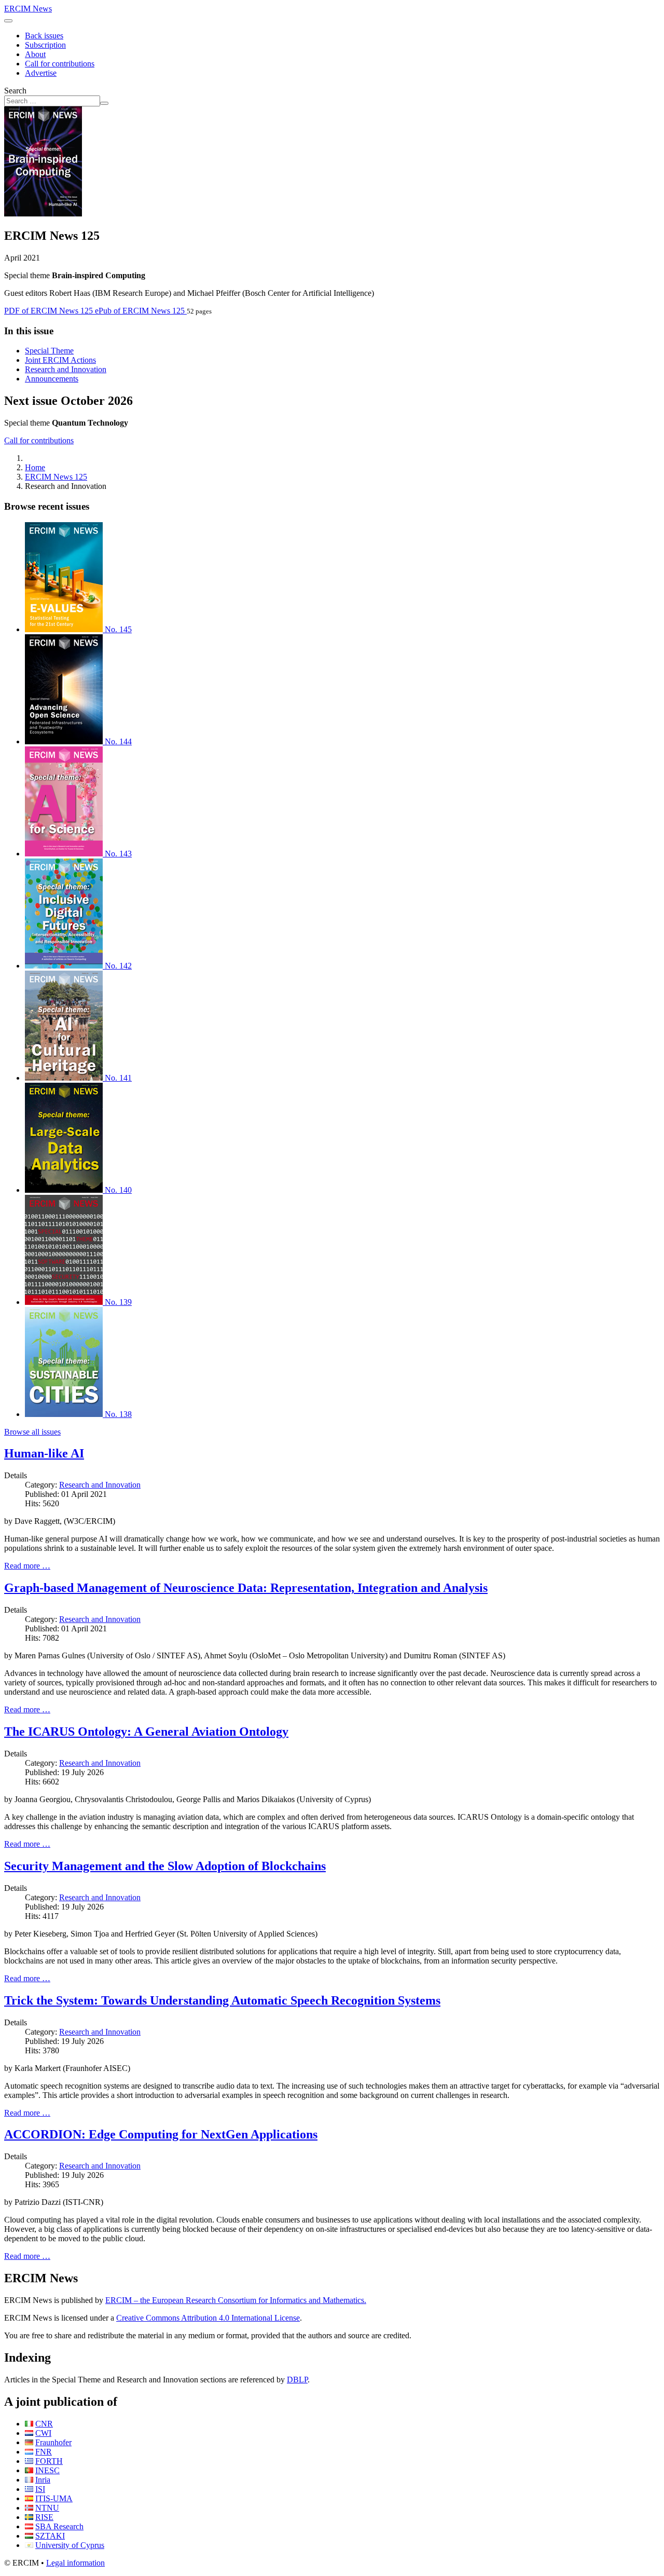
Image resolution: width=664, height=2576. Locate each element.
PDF (49, 311)
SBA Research (59, 2526)
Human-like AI (44, 1453)
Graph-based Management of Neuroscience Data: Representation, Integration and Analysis (246, 1588)
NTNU (47, 2508)
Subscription (45, 45)
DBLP (297, 2380)
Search (15, 91)
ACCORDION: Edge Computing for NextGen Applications (161, 2134)
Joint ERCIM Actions (60, 360)
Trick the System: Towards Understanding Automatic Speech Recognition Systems (222, 2000)
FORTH (49, 2461)
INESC (47, 2470)
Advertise (41, 73)
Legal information (75, 2563)
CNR (44, 2424)
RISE (44, 2517)
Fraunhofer (53, 2442)
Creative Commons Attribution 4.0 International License (208, 2318)
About (35, 54)
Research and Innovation (66, 369)
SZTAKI (50, 2536)
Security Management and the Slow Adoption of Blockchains (165, 1866)
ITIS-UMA (54, 2498)
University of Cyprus (70, 2545)
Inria (43, 2480)
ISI (40, 2489)
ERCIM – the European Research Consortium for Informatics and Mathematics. (236, 2300)
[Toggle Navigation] (8, 21)
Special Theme (49, 351)
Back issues (44, 36)
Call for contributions (60, 64)
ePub (140, 311)
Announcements (52, 379)
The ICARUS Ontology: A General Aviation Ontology (146, 1732)
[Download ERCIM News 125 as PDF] (43, 214)
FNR (44, 2452)
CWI (43, 2433)
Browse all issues (32, 1432)
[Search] (104, 103)
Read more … (27, 1566)
